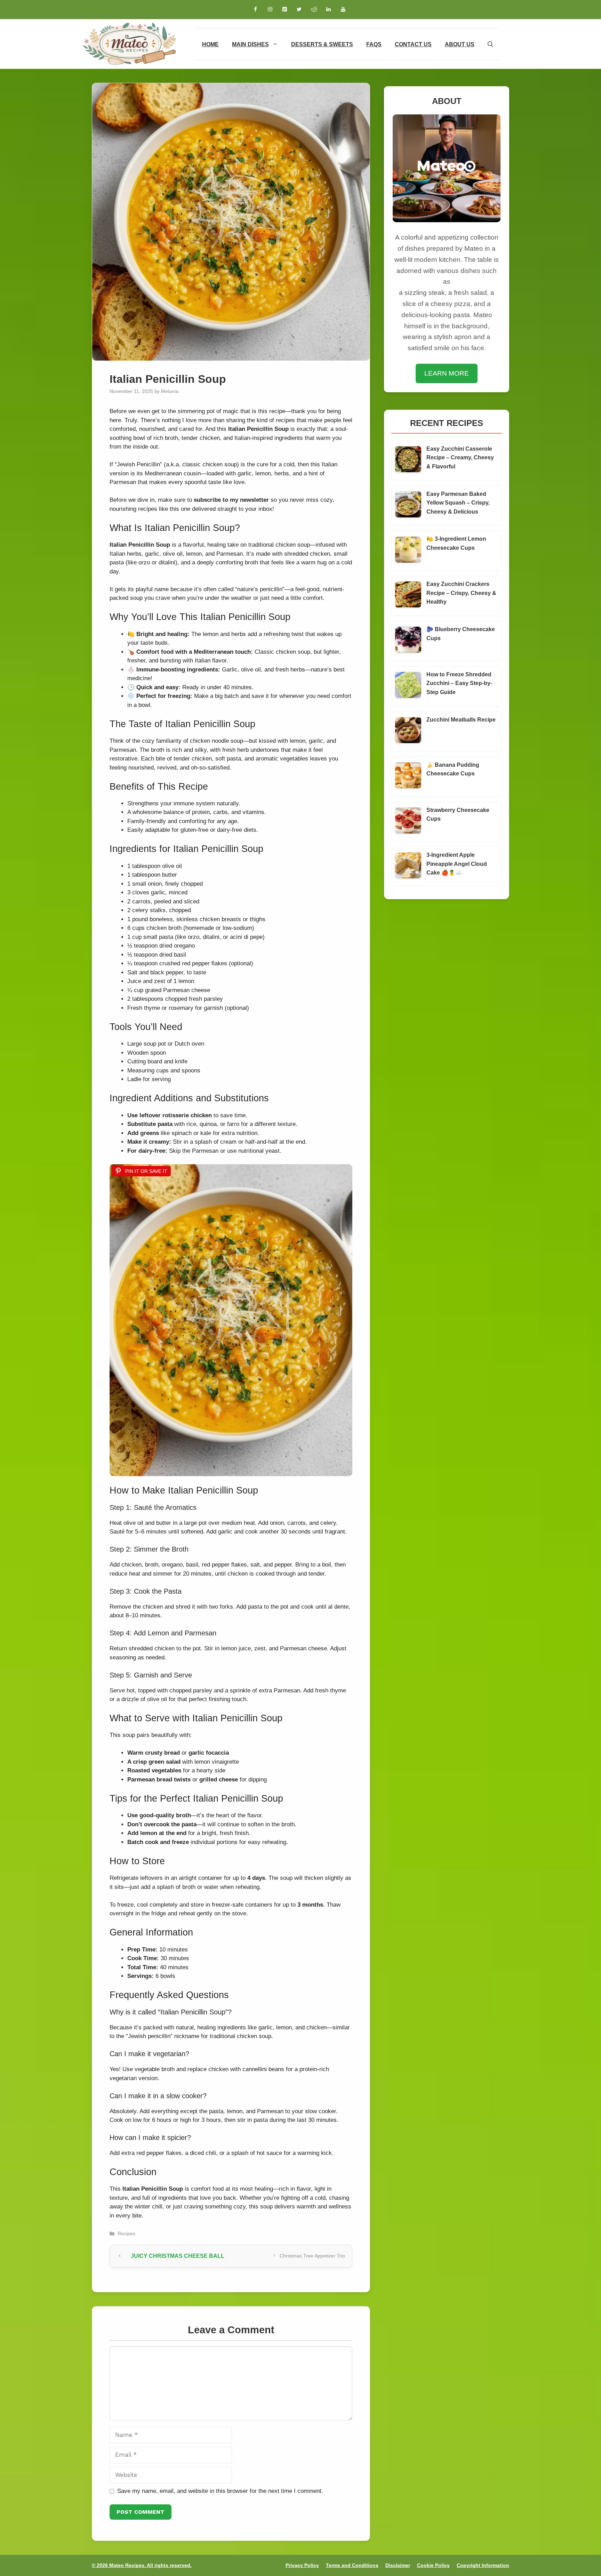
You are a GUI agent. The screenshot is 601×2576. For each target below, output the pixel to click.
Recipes (126, 2233)
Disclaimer (398, 2565)
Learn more (447, 373)
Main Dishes (250, 44)
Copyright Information (483, 2565)
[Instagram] (270, 10)
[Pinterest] (285, 10)
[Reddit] (314, 10)
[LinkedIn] (328, 10)
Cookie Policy (433, 2565)
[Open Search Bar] (490, 44)
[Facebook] (255, 10)
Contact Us (413, 44)
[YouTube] (343, 10)
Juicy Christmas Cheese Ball (178, 2256)
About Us (460, 44)
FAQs (374, 44)
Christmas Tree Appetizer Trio (312, 2256)
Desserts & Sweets (322, 44)
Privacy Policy (302, 2565)
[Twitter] (299, 10)
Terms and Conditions (352, 2565)
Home (210, 44)
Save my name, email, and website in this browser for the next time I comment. (220, 2491)
